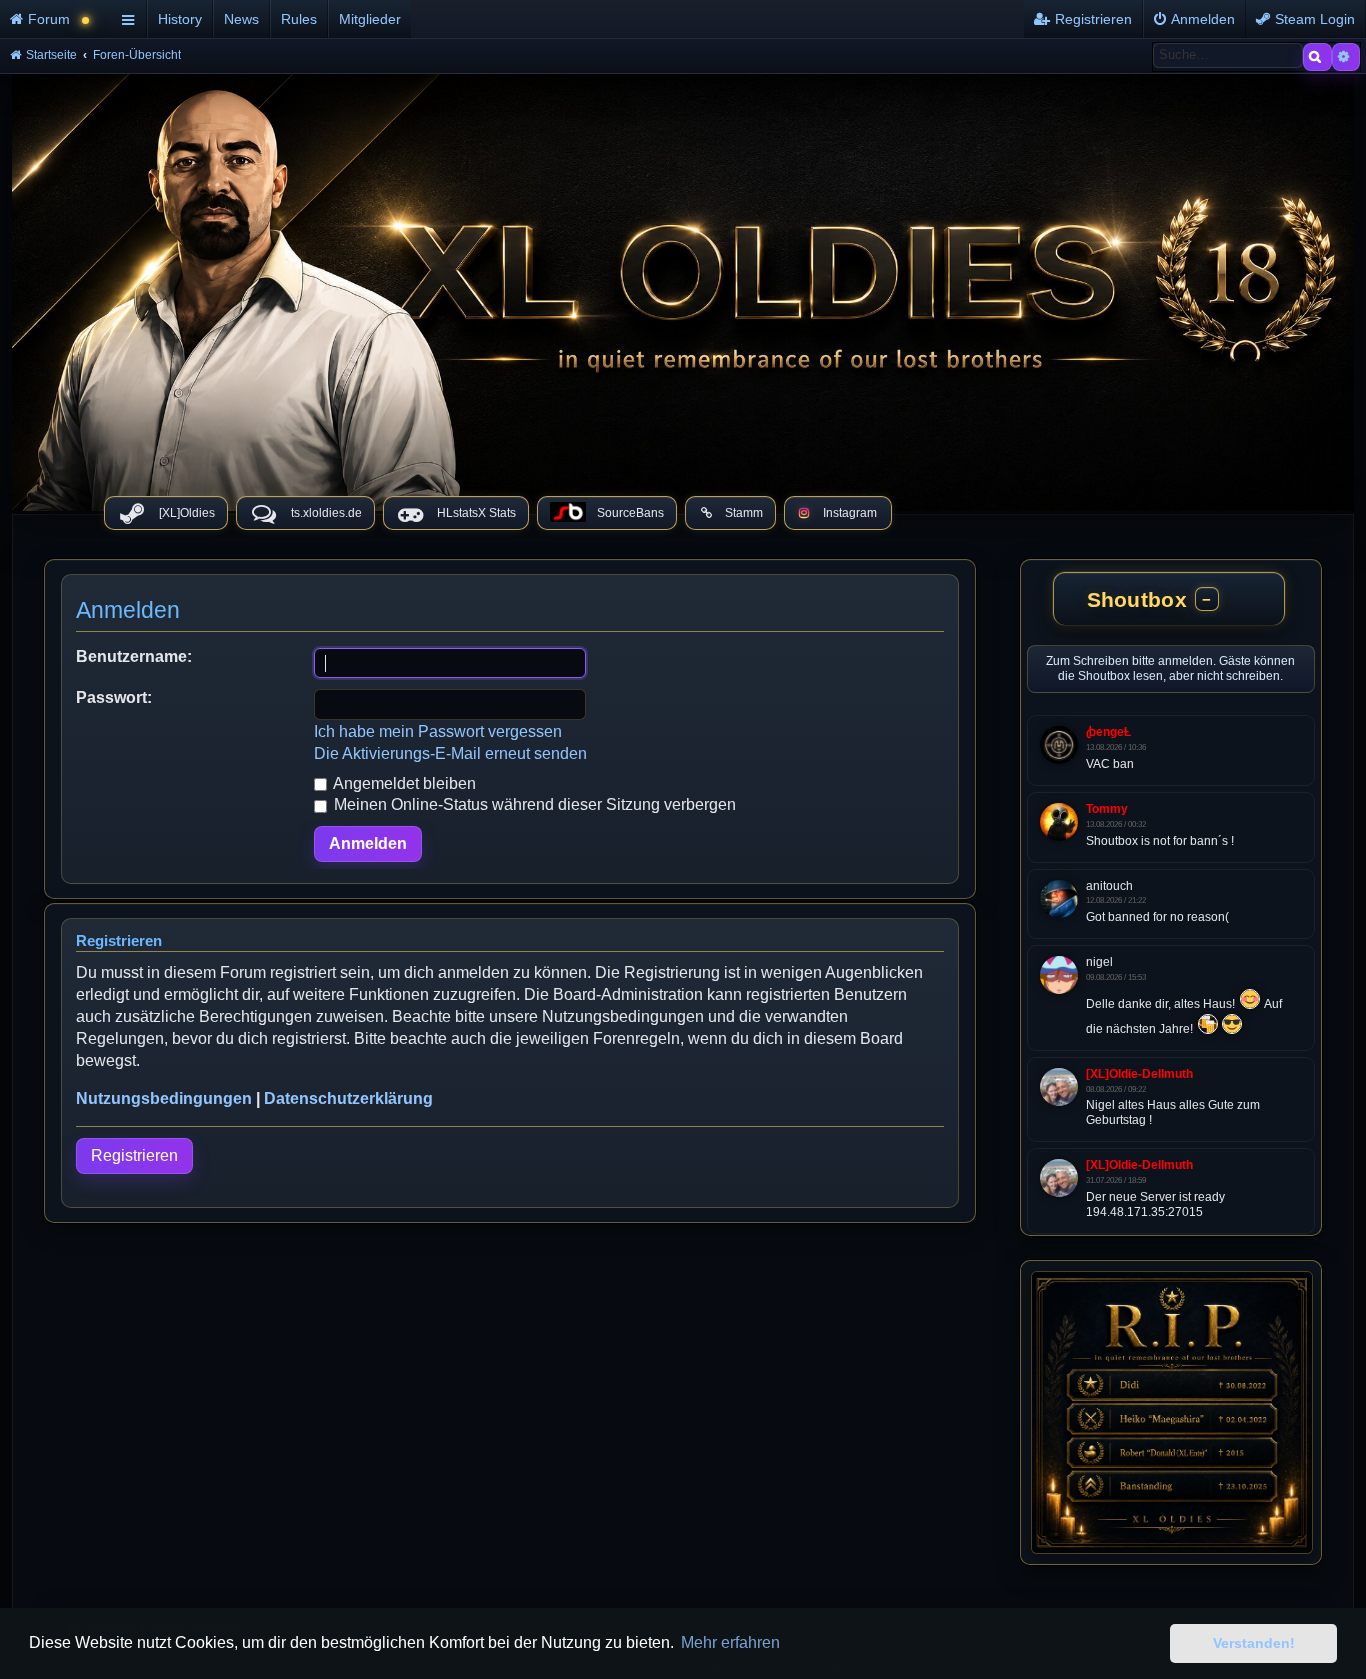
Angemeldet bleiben (403, 783)
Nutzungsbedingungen (164, 1098)
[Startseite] (683, 287)
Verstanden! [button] (1254, 1643)
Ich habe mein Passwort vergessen (438, 731)
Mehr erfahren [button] (730, 1642)
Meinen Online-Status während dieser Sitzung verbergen (533, 804)
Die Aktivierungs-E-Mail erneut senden (450, 753)
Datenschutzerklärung (348, 1098)
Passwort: (114, 697)
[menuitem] (57, 19)
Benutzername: (134, 656)
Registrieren (134, 1155)
